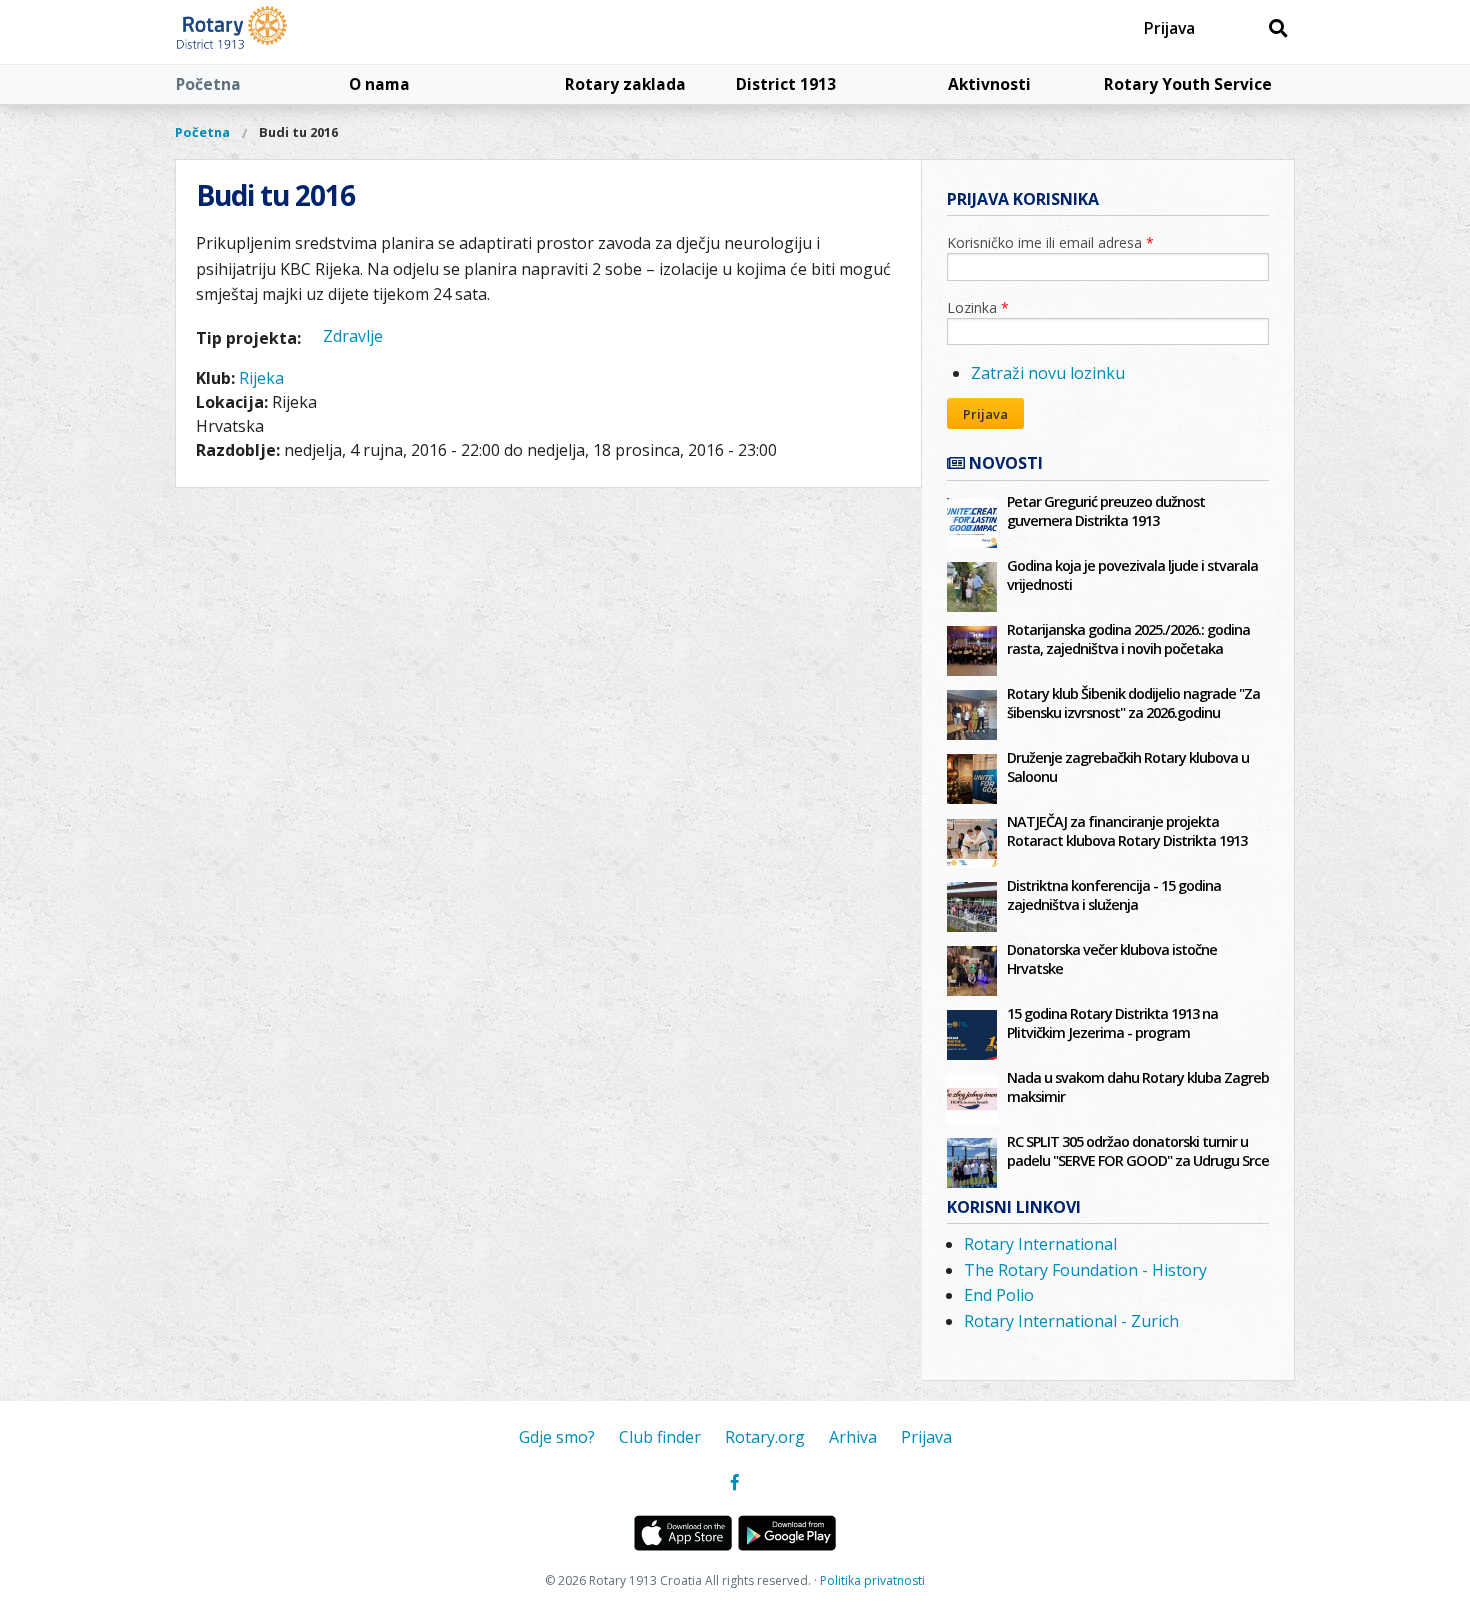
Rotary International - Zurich (1071, 1321)
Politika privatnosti (872, 1580)
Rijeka (261, 378)
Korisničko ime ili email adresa (1050, 242)
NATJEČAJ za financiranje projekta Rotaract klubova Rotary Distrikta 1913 (1127, 831)
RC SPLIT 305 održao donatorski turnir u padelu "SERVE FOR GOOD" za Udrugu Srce (1138, 1151)
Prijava (1169, 28)
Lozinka (978, 307)
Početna (208, 84)
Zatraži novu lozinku (1048, 373)
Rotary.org (765, 1437)
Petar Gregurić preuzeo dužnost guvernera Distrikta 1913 (1106, 511)
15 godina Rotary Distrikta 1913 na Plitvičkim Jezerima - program (1112, 1023)
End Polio (999, 1295)
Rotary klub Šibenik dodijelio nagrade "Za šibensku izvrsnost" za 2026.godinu (1133, 703)
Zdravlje (353, 336)
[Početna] (277, 32)
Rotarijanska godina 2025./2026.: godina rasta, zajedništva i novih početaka (1128, 639)
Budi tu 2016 (298, 132)
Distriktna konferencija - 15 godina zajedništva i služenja (1114, 895)
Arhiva (853, 1437)
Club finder (660, 1437)
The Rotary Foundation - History (1085, 1270)
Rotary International (1040, 1244)
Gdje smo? (557, 1437)
